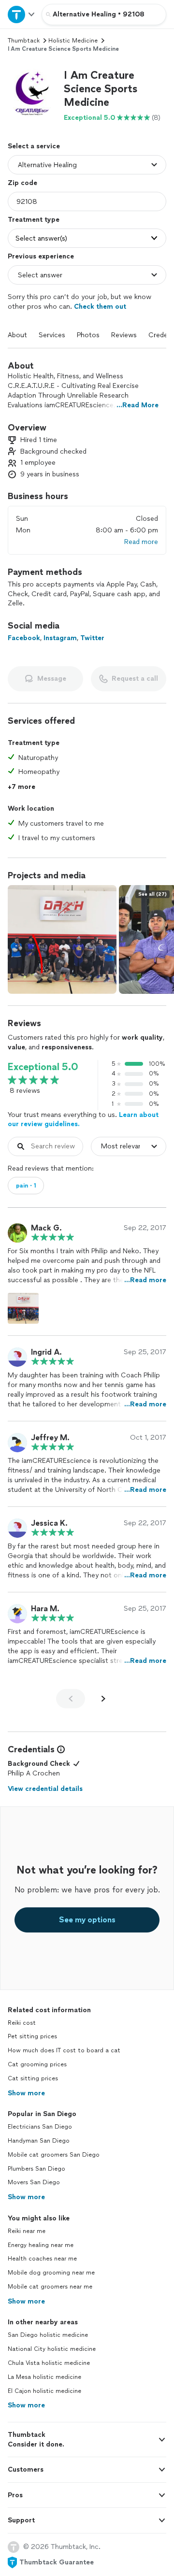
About (17, 335)
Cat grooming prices (37, 2064)
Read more (141, 542)
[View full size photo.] (62, 939)
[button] (32, 93)
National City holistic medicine (52, 2349)
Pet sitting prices (32, 2036)
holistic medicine (73, 41)
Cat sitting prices (33, 2078)
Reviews (124, 335)
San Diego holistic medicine (48, 2335)
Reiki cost (22, 2023)
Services (52, 335)
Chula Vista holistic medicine (49, 2363)
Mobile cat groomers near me (50, 2287)
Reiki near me (27, 2231)
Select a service (34, 146)
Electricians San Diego (40, 2127)
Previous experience (41, 256)
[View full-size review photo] (23, 1308)
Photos (88, 335)
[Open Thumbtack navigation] (21, 14)
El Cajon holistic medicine (44, 2391)
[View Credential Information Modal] (60, 1749)
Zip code (22, 183)
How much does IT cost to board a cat (64, 2050)
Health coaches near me (42, 2259)
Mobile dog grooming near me (51, 2273)
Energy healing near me (41, 2245)
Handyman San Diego (39, 2141)
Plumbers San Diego (36, 2169)
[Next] (103, 1699)
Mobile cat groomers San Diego (54, 2155)
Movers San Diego (34, 2182)
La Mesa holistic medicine (44, 2377)
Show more (26, 2093)
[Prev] (71, 1699)
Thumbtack (24, 41)
